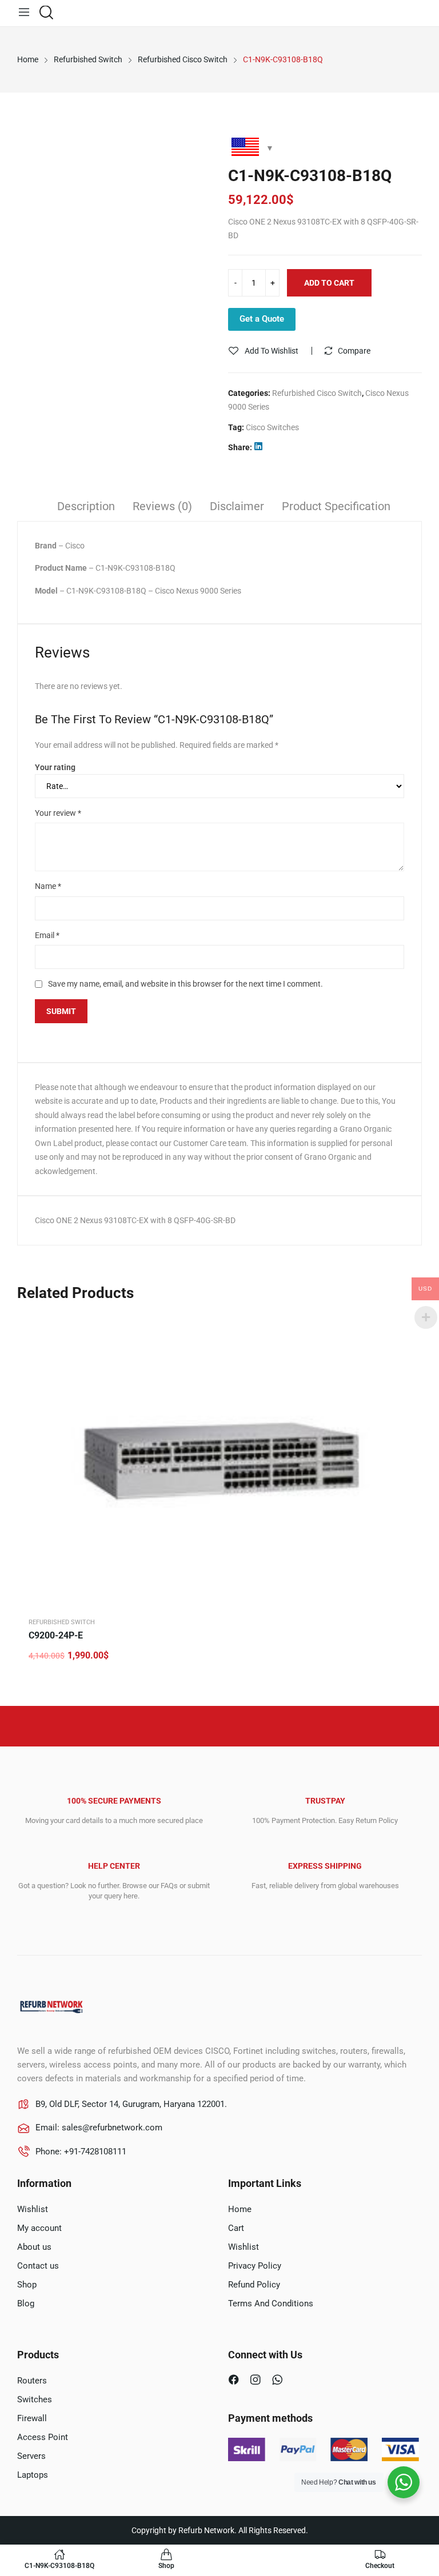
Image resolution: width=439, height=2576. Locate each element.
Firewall (32, 2418)
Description (86, 506)
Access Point (43, 2437)
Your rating (55, 767)
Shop (27, 2285)
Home (240, 2209)
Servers (31, 2456)
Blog (26, 2303)
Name (48, 886)
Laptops (33, 2475)
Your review (58, 813)
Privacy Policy (255, 2266)
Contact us (38, 2266)
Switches (35, 2399)
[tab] (86, 508)
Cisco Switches (272, 427)
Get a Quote (262, 319)
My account (39, 2228)
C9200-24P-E (56, 1635)
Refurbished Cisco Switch (317, 393)
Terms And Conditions (271, 2303)
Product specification (336, 506)
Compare (354, 351)
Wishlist (33, 2209)
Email (47, 935)
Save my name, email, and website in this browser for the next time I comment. (185, 984)
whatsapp (279, 2381)
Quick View (402, 1327)
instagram (257, 2381)
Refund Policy (254, 2285)
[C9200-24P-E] (219, 1461)
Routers (32, 2381)
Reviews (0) (162, 506)
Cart (236, 2228)
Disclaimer (237, 506)
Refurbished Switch (62, 1622)
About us (34, 2247)
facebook (235, 2381)
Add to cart (329, 283)
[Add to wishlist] (402, 1355)
